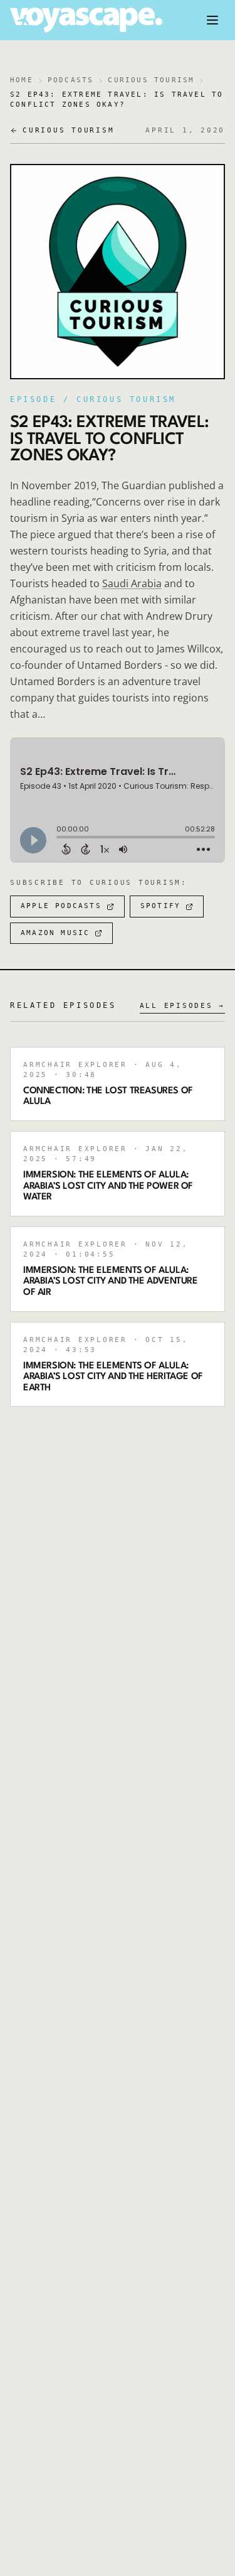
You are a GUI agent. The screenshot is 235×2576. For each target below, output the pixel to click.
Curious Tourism (151, 80)
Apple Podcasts (61, 906)
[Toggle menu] (212, 20)
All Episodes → (183, 1006)
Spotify (160, 906)
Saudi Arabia (132, 583)
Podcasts (71, 80)
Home (22, 80)
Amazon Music (55, 933)
